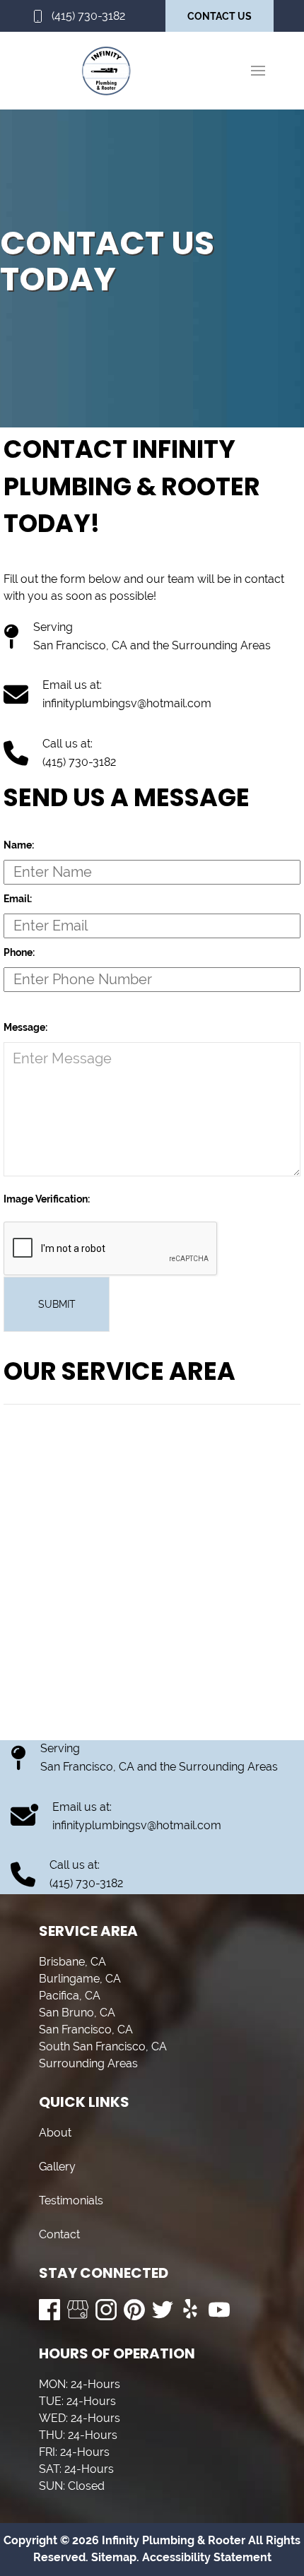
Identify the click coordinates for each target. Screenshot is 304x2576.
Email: (18, 899)
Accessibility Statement (207, 2557)
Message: (25, 1027)
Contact (59, 2234)
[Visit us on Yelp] (191, 2310)
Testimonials (71, 2200)
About (55, 2133)
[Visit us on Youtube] (219, 2310)
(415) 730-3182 (88, 16)
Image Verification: (47, 1199)
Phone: (19, 952)
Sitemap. (114, 2557)
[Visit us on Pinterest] (134, 2310)
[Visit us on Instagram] (106, 2310)
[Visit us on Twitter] (163, 2310)
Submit (57, 1304)
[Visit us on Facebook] (49, 2310)
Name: (19, 845)
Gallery (57, 2167)
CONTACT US (220, 16)
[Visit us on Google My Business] (78, 2310)
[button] (258, 71)
